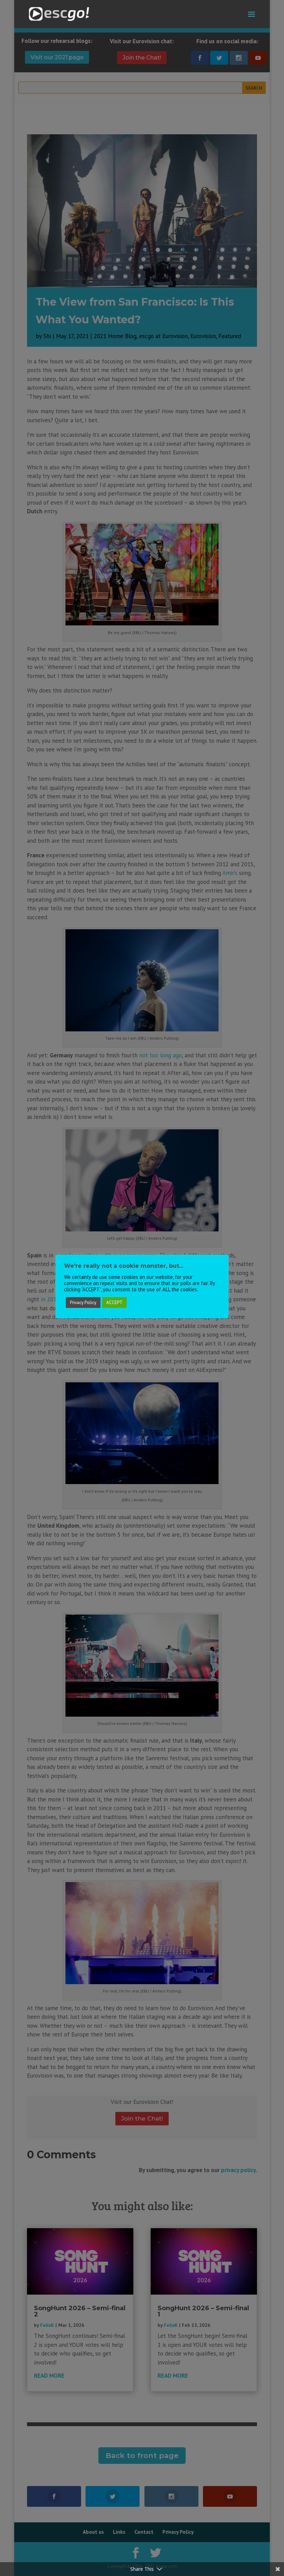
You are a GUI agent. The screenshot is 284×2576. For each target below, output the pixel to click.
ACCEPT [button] (114, 1303)
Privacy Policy (83, 1303)
